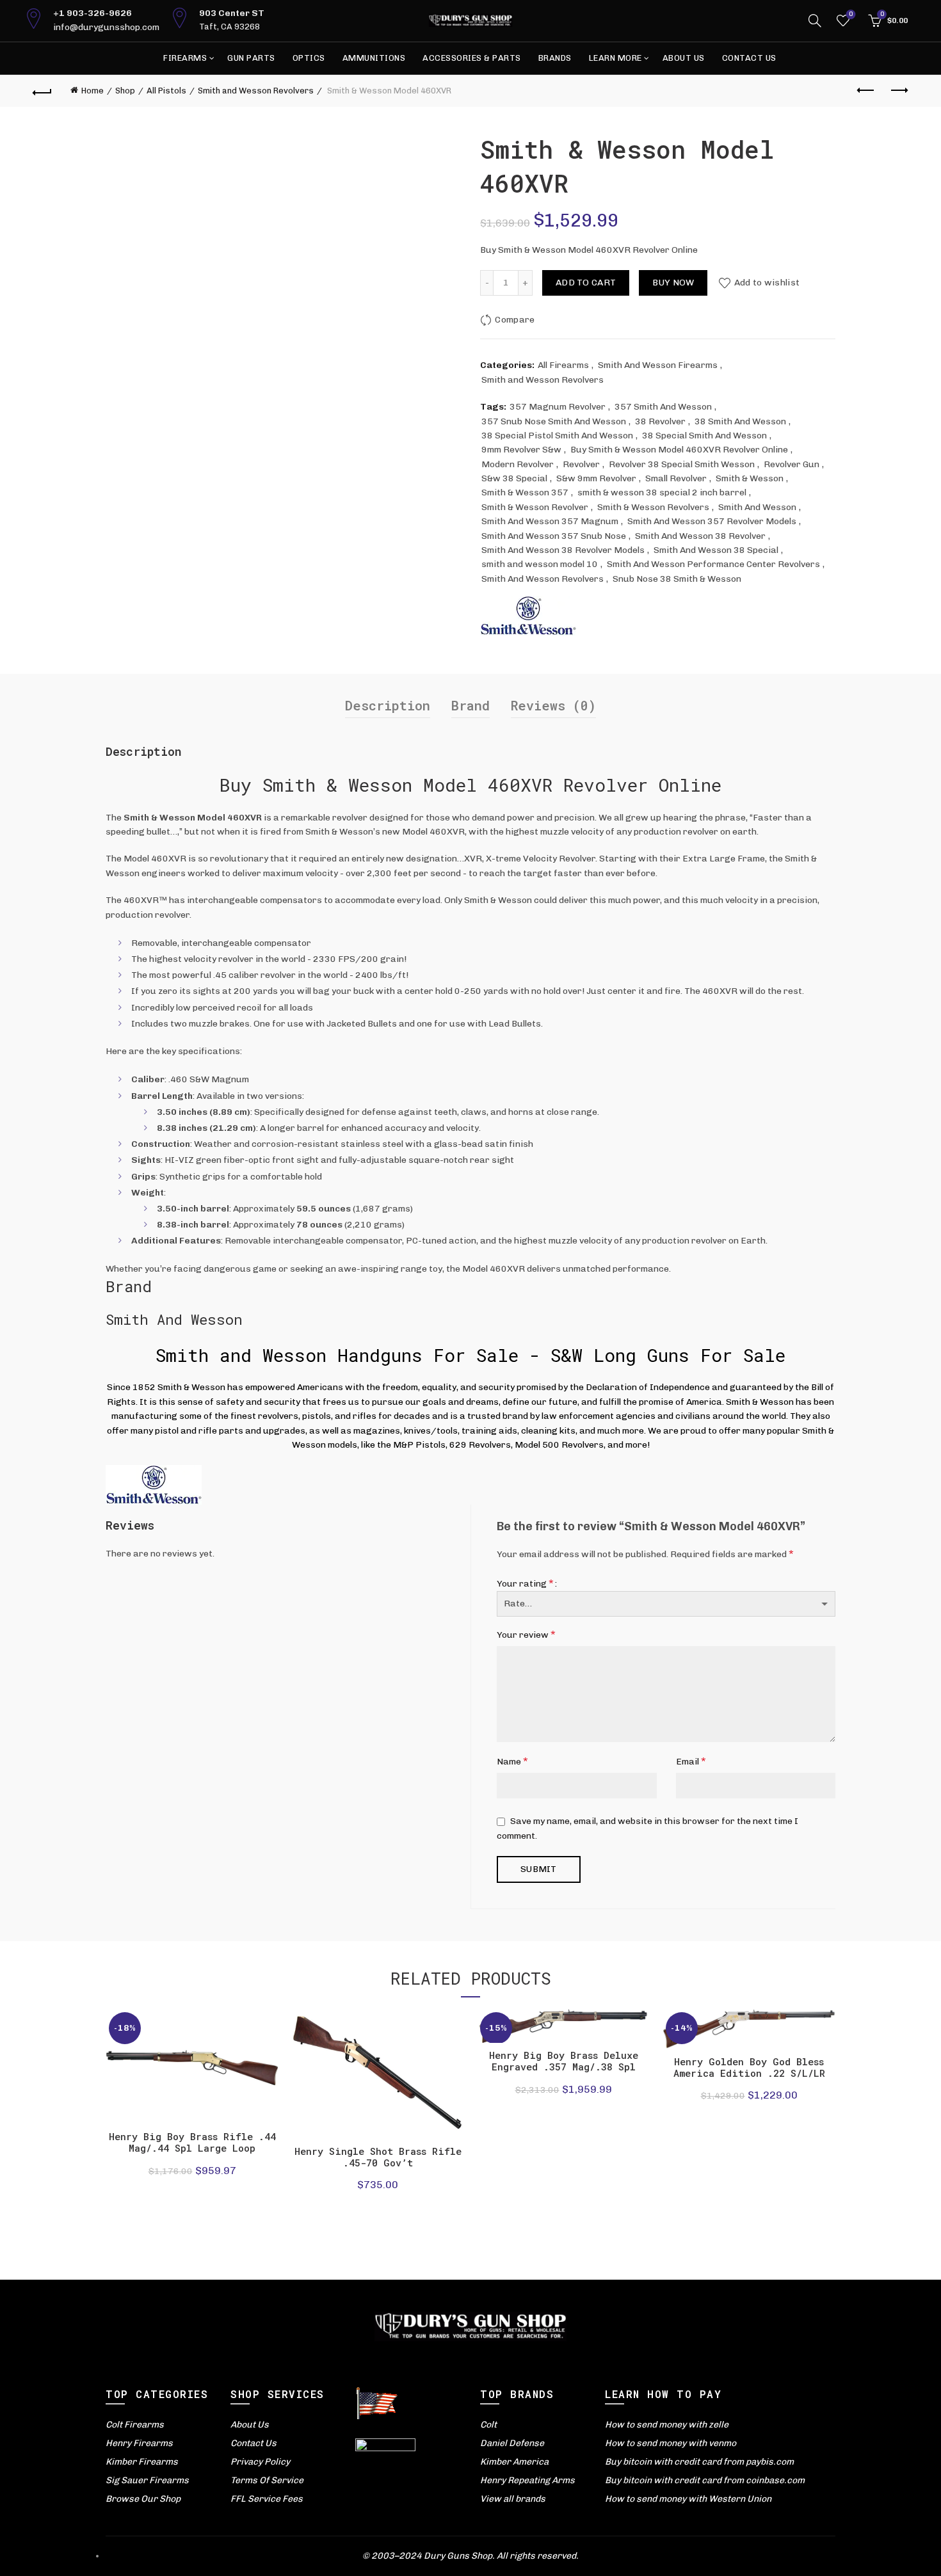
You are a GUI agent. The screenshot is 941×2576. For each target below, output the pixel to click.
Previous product (866, 91)
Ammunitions (374, 58)
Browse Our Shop (143, 2499)
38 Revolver (660, 421)
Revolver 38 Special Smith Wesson (682, 464)
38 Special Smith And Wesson (704, 436)
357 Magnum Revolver (558, 407)
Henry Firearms (139, 2443)
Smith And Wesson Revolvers (543, 579)
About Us (684, 58)
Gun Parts (251, 58)
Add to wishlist (767, 283)
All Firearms (563, 365)
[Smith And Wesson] (528, 615)
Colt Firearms (135, 2425)
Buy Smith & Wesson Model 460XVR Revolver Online (679, 450)
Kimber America (514, 2462)
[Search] (815, 20)
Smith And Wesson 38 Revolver (700, 536)
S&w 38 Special (514, 478)
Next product (898, 91)
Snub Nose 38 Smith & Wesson (677, 579)
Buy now (673, 283)
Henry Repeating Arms (527, 2480)
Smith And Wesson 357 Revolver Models (712, 521)
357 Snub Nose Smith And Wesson (554, 421)
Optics (309, 58)
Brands (555, 58)
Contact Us (749, 58)
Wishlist (851, 14)
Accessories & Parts (472, 58)
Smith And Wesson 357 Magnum (550, 521)
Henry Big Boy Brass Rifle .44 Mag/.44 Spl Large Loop (192, 2142)
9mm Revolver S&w (521, 450)
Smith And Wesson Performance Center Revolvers (713, 564)
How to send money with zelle (667, 2425)
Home (92, 91)
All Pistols (166, 91)
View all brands (513, 2499)
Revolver (581, 464)
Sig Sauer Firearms (147, 2480)
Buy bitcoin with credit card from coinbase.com (705, 2480)
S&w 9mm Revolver (596, 478)
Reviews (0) (553, 705)
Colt (488, 2425)
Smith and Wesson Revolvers (256, 91)
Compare (515, 320)
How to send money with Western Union (688, 2499)
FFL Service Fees (267, 2499)
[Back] (43, 91)
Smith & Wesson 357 (525, 492)
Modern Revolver (518, 464)
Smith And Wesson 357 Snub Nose (554, 536)
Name (512, 1761)
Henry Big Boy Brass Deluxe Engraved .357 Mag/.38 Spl (564, 2061)
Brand (470, 705)
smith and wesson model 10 (540, 564)
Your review (526, 1634)
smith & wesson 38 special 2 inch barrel (662, 492)
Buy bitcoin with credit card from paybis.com (699, 2462)
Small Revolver (676, 478)
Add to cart (586, 283)
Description (388, 705)
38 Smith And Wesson (740, 421)
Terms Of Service (267, 2480)
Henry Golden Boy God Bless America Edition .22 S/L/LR (749, 2067)
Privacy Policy (260, 2462)
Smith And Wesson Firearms (658, 365)
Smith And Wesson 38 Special (716, 550)
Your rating (525, 1583)
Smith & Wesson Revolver (535, 507)
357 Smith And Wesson (663, 407)
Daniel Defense (512, 2443)
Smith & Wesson (750, 478)
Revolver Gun (792, 464)
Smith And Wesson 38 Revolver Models (563, 550)
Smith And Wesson (757, 507)
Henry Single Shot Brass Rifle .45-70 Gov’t (378, 2157)
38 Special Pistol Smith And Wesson (557, 436)
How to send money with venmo (671, 2443)
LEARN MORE (615, 58)
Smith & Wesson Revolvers (653, 507)
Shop (125, 91)
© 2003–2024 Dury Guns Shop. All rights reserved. (470, 2556)
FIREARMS (185, 58)
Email (691, 1761)
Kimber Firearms (142, 2462)
